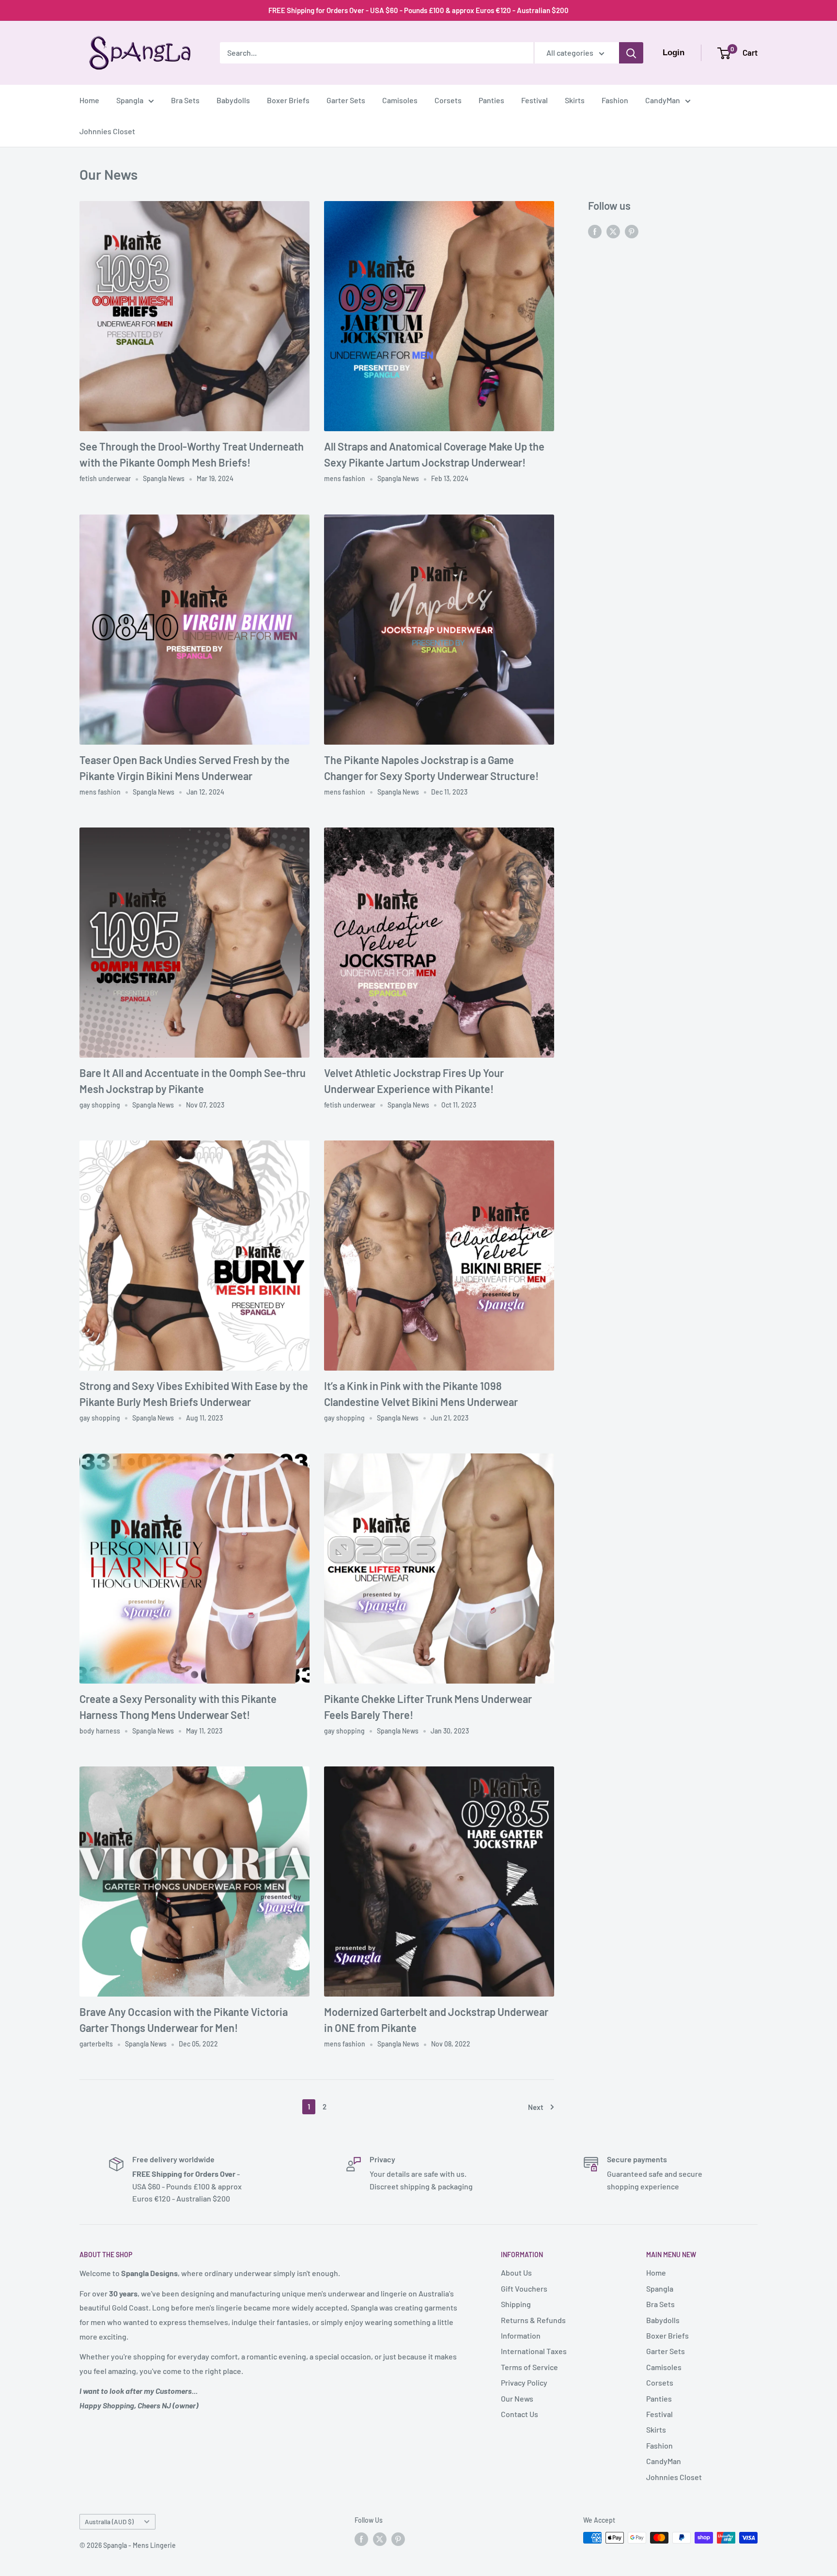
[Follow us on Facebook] (595, 231)
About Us (516, 2272)
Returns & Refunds (533, 2320)
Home (89, 100)
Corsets (448, 100)
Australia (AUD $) (109, 2521)
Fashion (615, 100)
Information (521, 2335)
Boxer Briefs (288, 100)
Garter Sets (346, 100)
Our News (517, 2398)
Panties (491, 100)
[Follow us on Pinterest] (632, 231)
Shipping (516, 2304)
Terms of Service (529, 2367)
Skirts (575, 100)
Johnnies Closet (107, 131)
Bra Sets (185, 100)
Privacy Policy (524, 2382)
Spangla (130, 100)
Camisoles (400, 100)
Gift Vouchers (524, 2288)
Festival (535, 100)
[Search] (631, 53)
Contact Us (519, 2414)
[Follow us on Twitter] (613, 231)
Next (536, 2107)
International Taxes (534, 2351)
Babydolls (233, 100)
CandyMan (663, 100)
